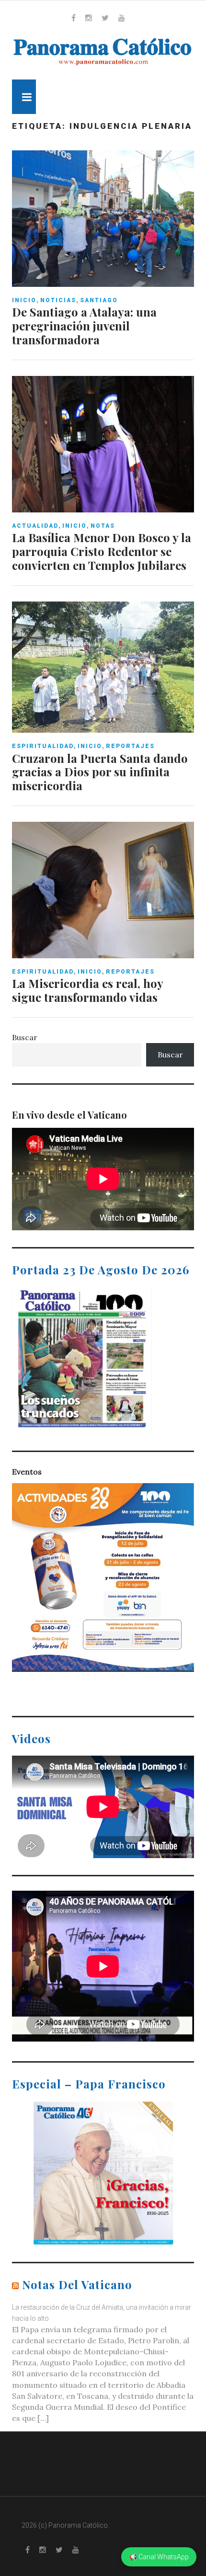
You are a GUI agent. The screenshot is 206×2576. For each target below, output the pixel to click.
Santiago (99, 300)
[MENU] (24, 97)
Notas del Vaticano (77, 2284)
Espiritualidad (43, 746)
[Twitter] (105, 18)
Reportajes (130, 746)
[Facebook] (74, 18)
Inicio (24, 300)
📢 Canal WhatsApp (159, 2557)
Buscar (25, 1037)
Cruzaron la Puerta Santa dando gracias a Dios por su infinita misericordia (100, 772)
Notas (103, 526)
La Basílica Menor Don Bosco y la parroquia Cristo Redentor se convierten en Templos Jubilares (102, 551)
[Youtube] (122, 18)
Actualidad (35, 526)
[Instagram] (89, 18)
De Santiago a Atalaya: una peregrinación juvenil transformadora (84, 326)
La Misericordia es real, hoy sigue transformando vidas (87, 990)
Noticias (58, 300)
